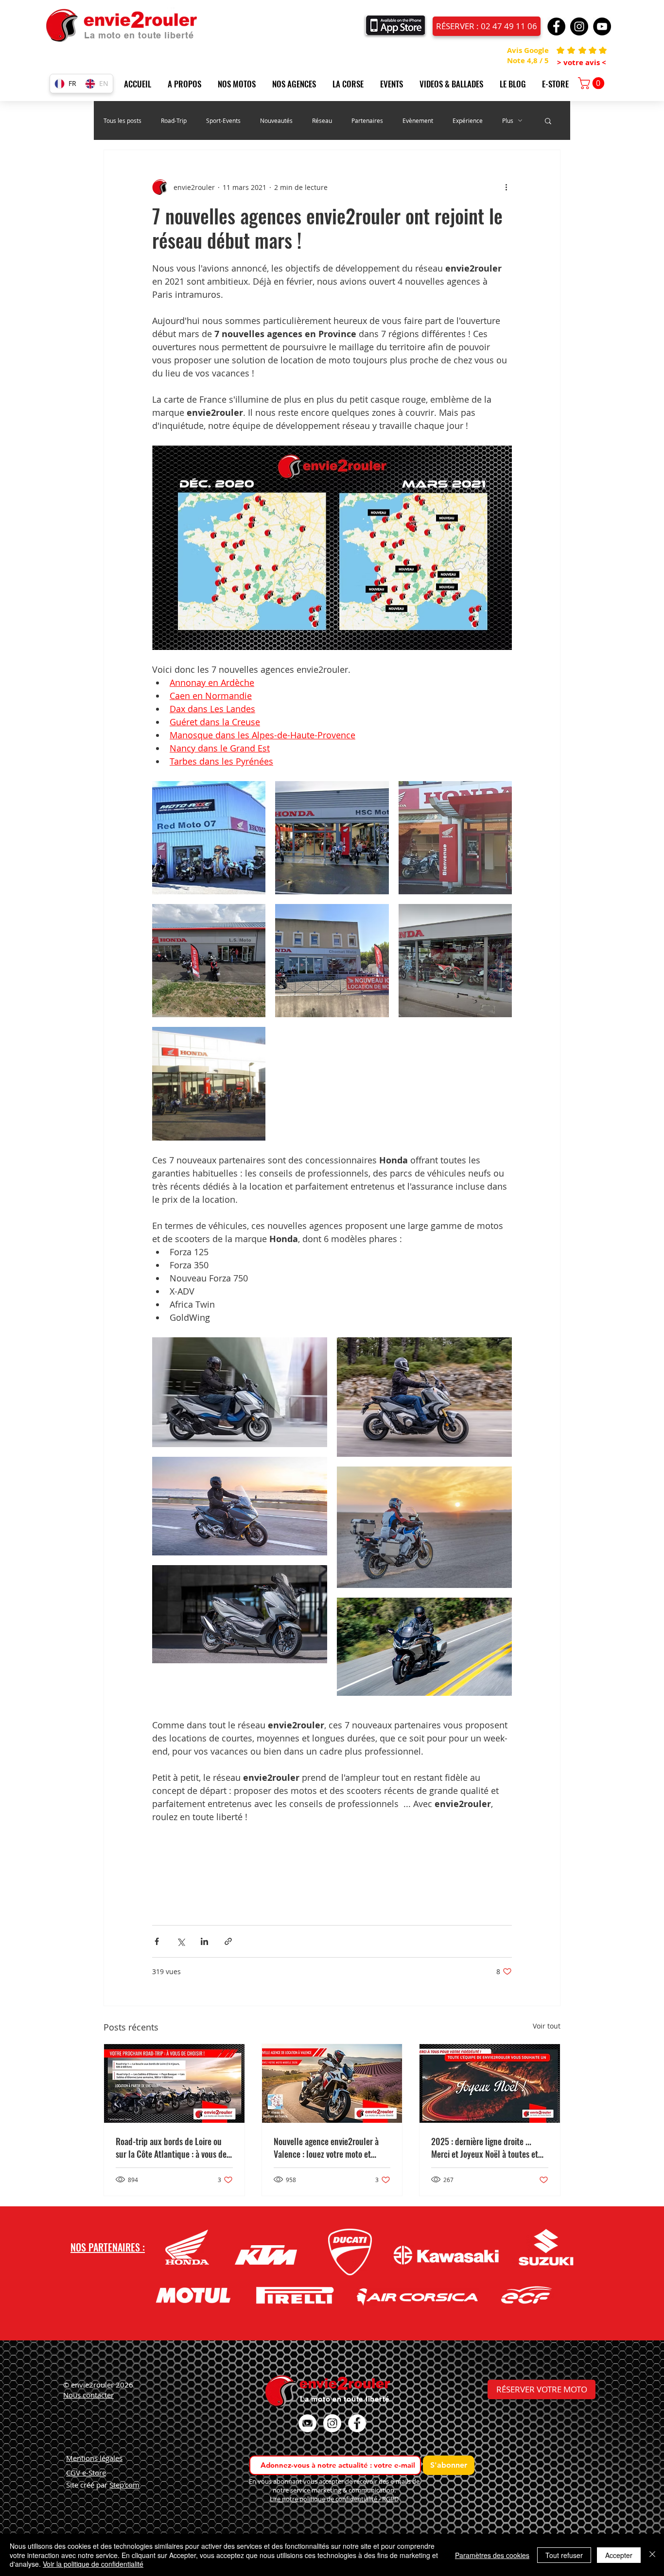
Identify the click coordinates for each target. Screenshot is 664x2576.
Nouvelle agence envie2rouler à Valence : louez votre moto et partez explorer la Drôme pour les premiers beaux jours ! (330, 2148)
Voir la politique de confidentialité (93, 2564)
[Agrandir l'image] (209, 838)
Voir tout (547, 2026)
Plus (508, 121)
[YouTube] (602, 26)
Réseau (322, 121)
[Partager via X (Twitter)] (181, 1941)
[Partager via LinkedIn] (204, 1941)
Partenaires (367, 121)
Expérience (468, 121)
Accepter (619, 2555)
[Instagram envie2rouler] (332, 2423)
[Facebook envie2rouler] (357, 2423)
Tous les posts (122, 121)
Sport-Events (223, 121)
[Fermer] (652, 2555)
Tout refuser (564, 2555)
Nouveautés (276, 121)
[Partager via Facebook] (157, 1941)
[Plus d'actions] (506, 187)
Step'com (124, 2485)
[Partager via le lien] (228, 1941)
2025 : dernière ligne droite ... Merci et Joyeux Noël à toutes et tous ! (485, 2148)
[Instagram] (579, 26)
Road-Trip (174, 121)
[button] (188, 84)
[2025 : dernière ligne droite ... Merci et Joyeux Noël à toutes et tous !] (490, 2083)
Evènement (418, 121)
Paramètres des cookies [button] (492, 2555)
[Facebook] (556, 26)
